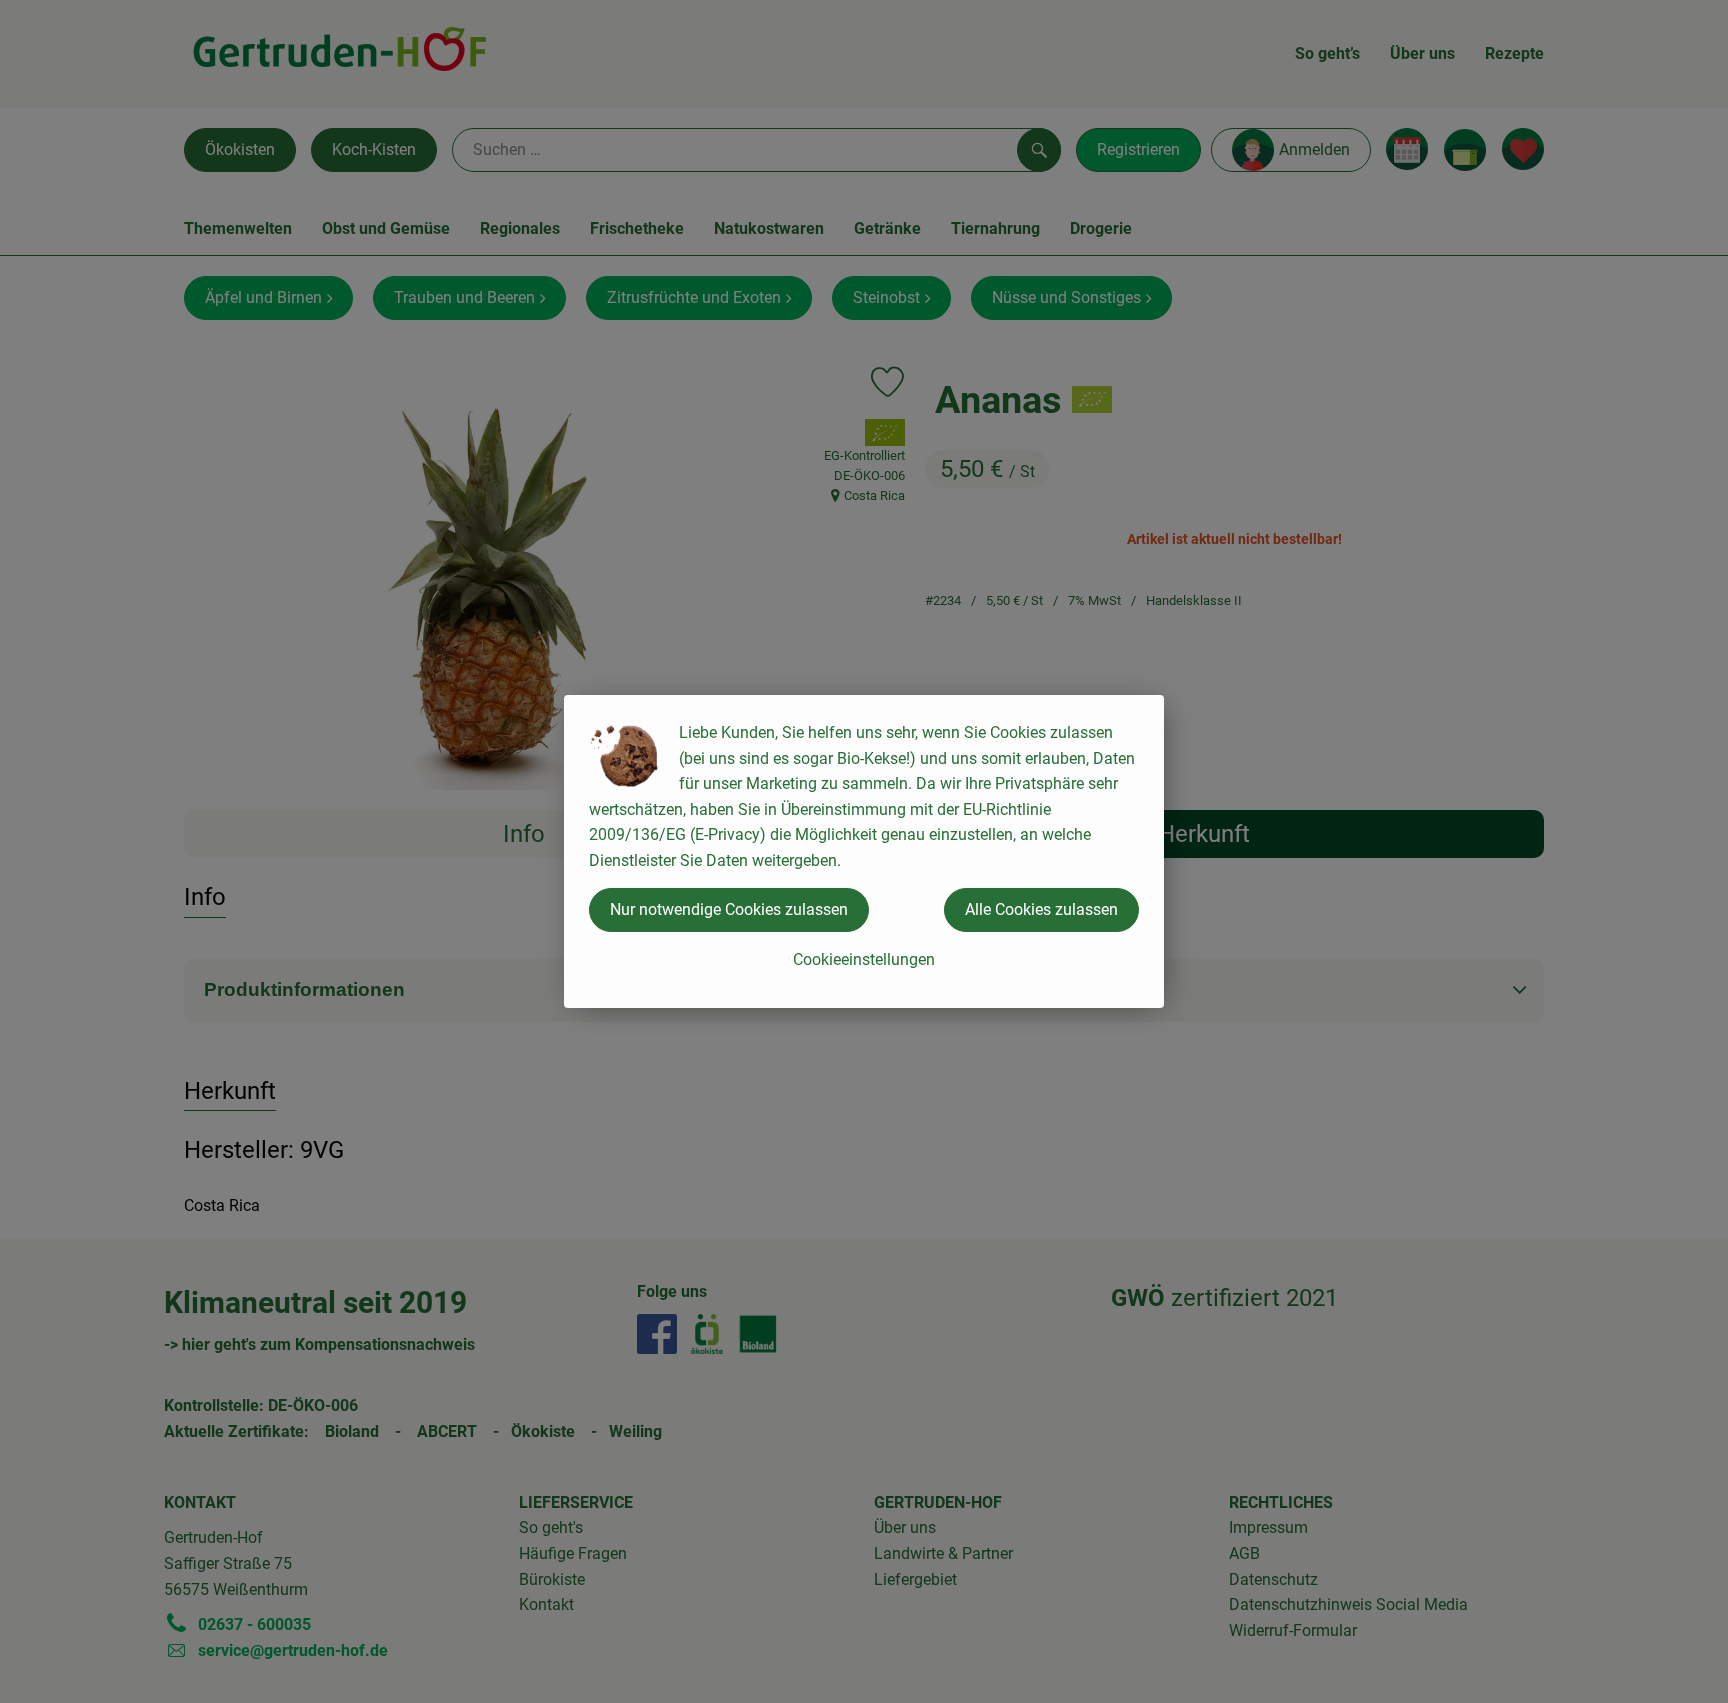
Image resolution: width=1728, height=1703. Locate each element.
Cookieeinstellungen (864, 959)
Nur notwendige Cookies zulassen (729, 909)
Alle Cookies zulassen (1041, 909)
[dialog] (864, 851)
